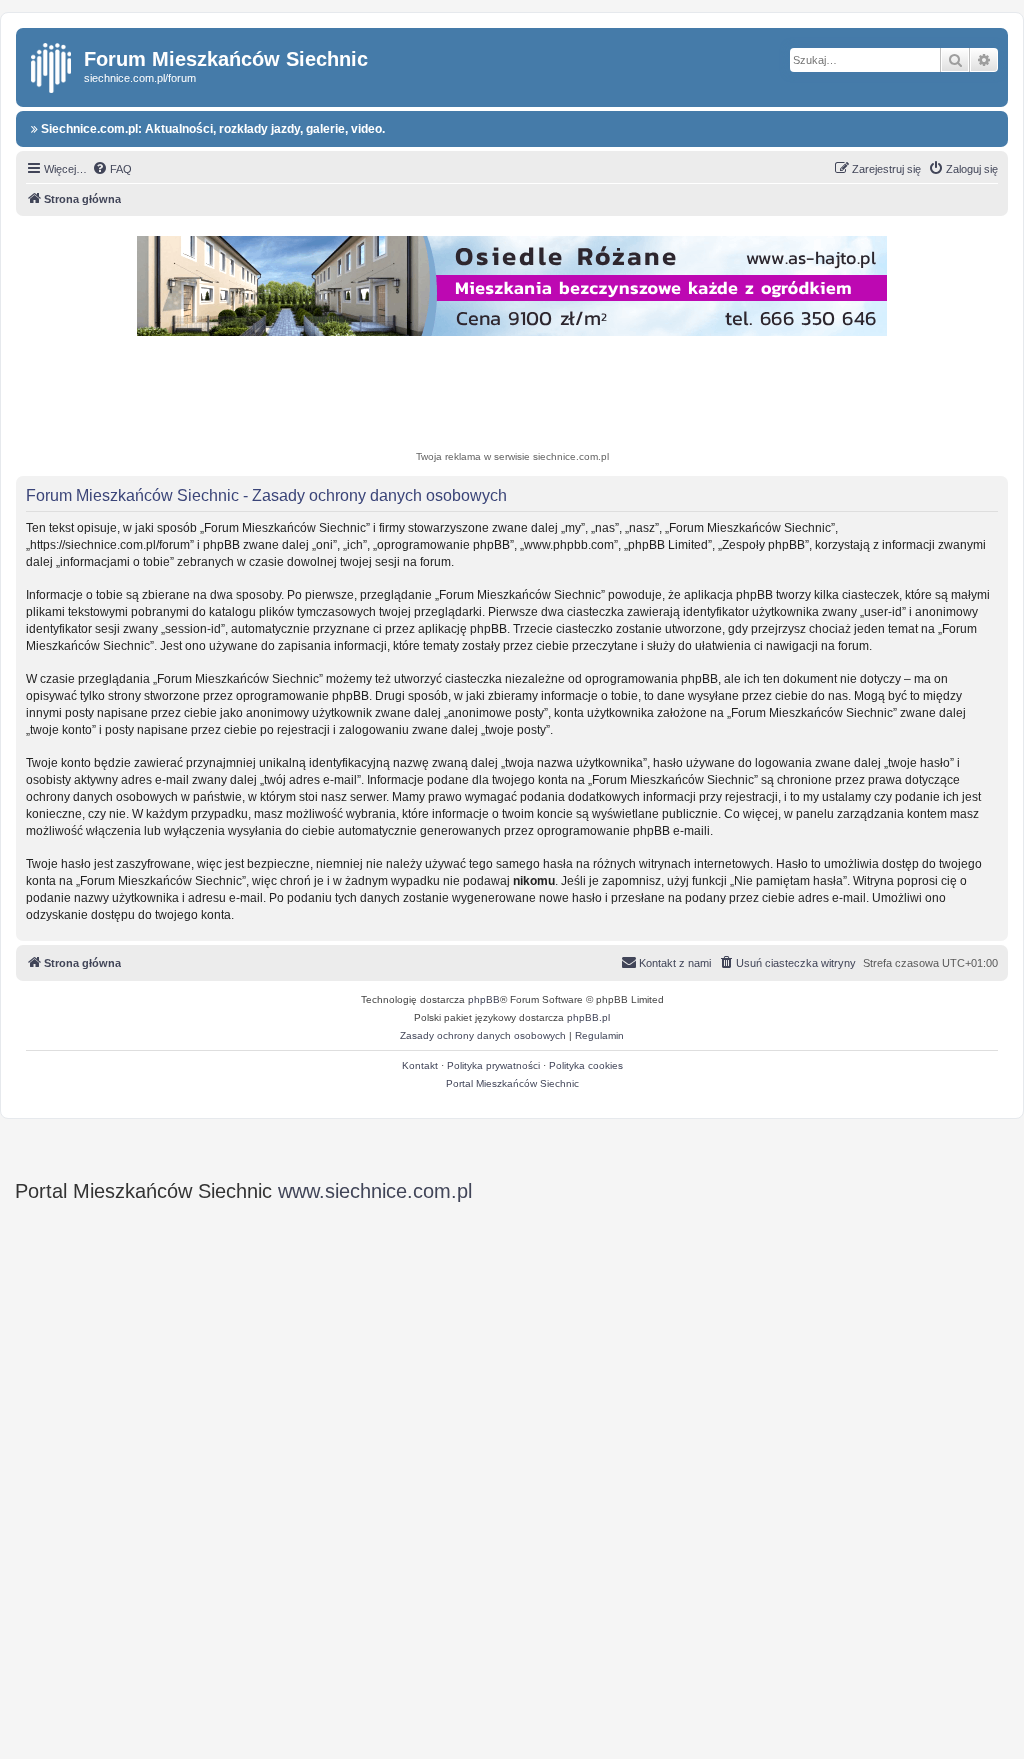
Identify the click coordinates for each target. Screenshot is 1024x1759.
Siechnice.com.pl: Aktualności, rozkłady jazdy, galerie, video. (211, 129)
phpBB (484, 999)
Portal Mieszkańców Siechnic (512, 1083)
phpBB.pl (588, 1017)
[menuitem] (112, 169)
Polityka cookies (586, 1065)
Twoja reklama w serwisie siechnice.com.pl (512, 456)
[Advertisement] (512, 396)
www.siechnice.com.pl (375, 1191)
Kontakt (420, 1065)
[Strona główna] (52, 64)
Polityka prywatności (493, 1065)
